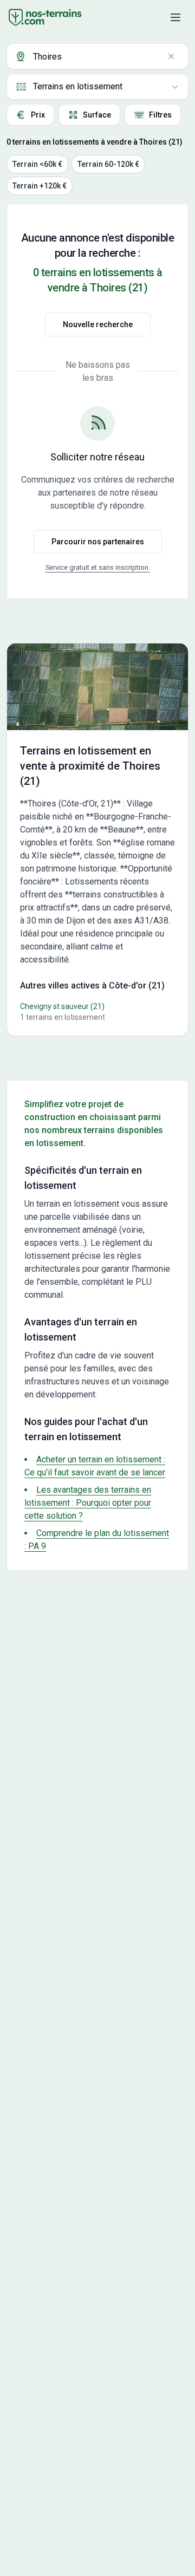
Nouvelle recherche (98, 324)
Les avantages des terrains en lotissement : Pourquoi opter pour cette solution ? (88, 1503)
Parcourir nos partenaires (98, 542)
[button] (175, 17)
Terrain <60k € (37, 164)
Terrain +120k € (40, 186)
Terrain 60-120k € (108, 164)
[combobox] (97, 56)
